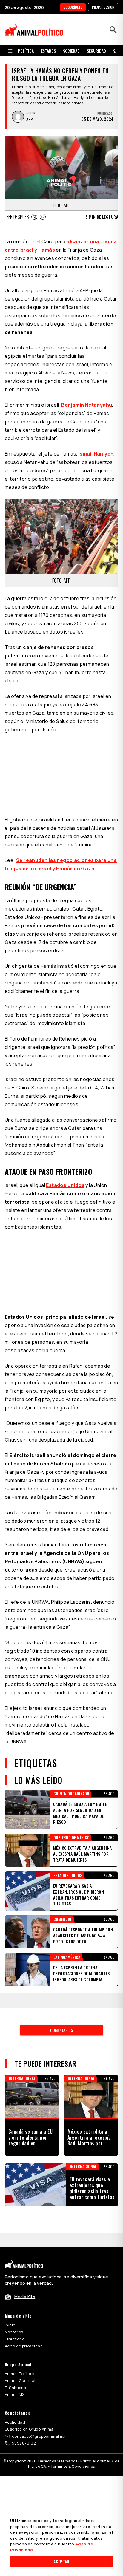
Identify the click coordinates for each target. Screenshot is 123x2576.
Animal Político (19, 2374)
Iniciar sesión (103, 7)
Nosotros (14, 2332)
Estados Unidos (65, 1185)
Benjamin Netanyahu (87, 405)
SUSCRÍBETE (73, 7)
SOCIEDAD (71, 51)
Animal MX (15, 2394)
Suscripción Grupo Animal (30, 2429)
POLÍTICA (26, 51)
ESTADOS (48, 51)
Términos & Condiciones (73, 2466)
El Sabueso (15, 2388)
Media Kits (25, 2297)
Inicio (10, 2325)
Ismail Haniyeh (96, 454)
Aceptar (61, 2562)
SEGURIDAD (96, 51)
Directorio (15, 2339)
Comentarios (61, 2030)
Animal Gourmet (20, 2380)
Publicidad (15, 2422)
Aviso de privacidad (24, 2346)
